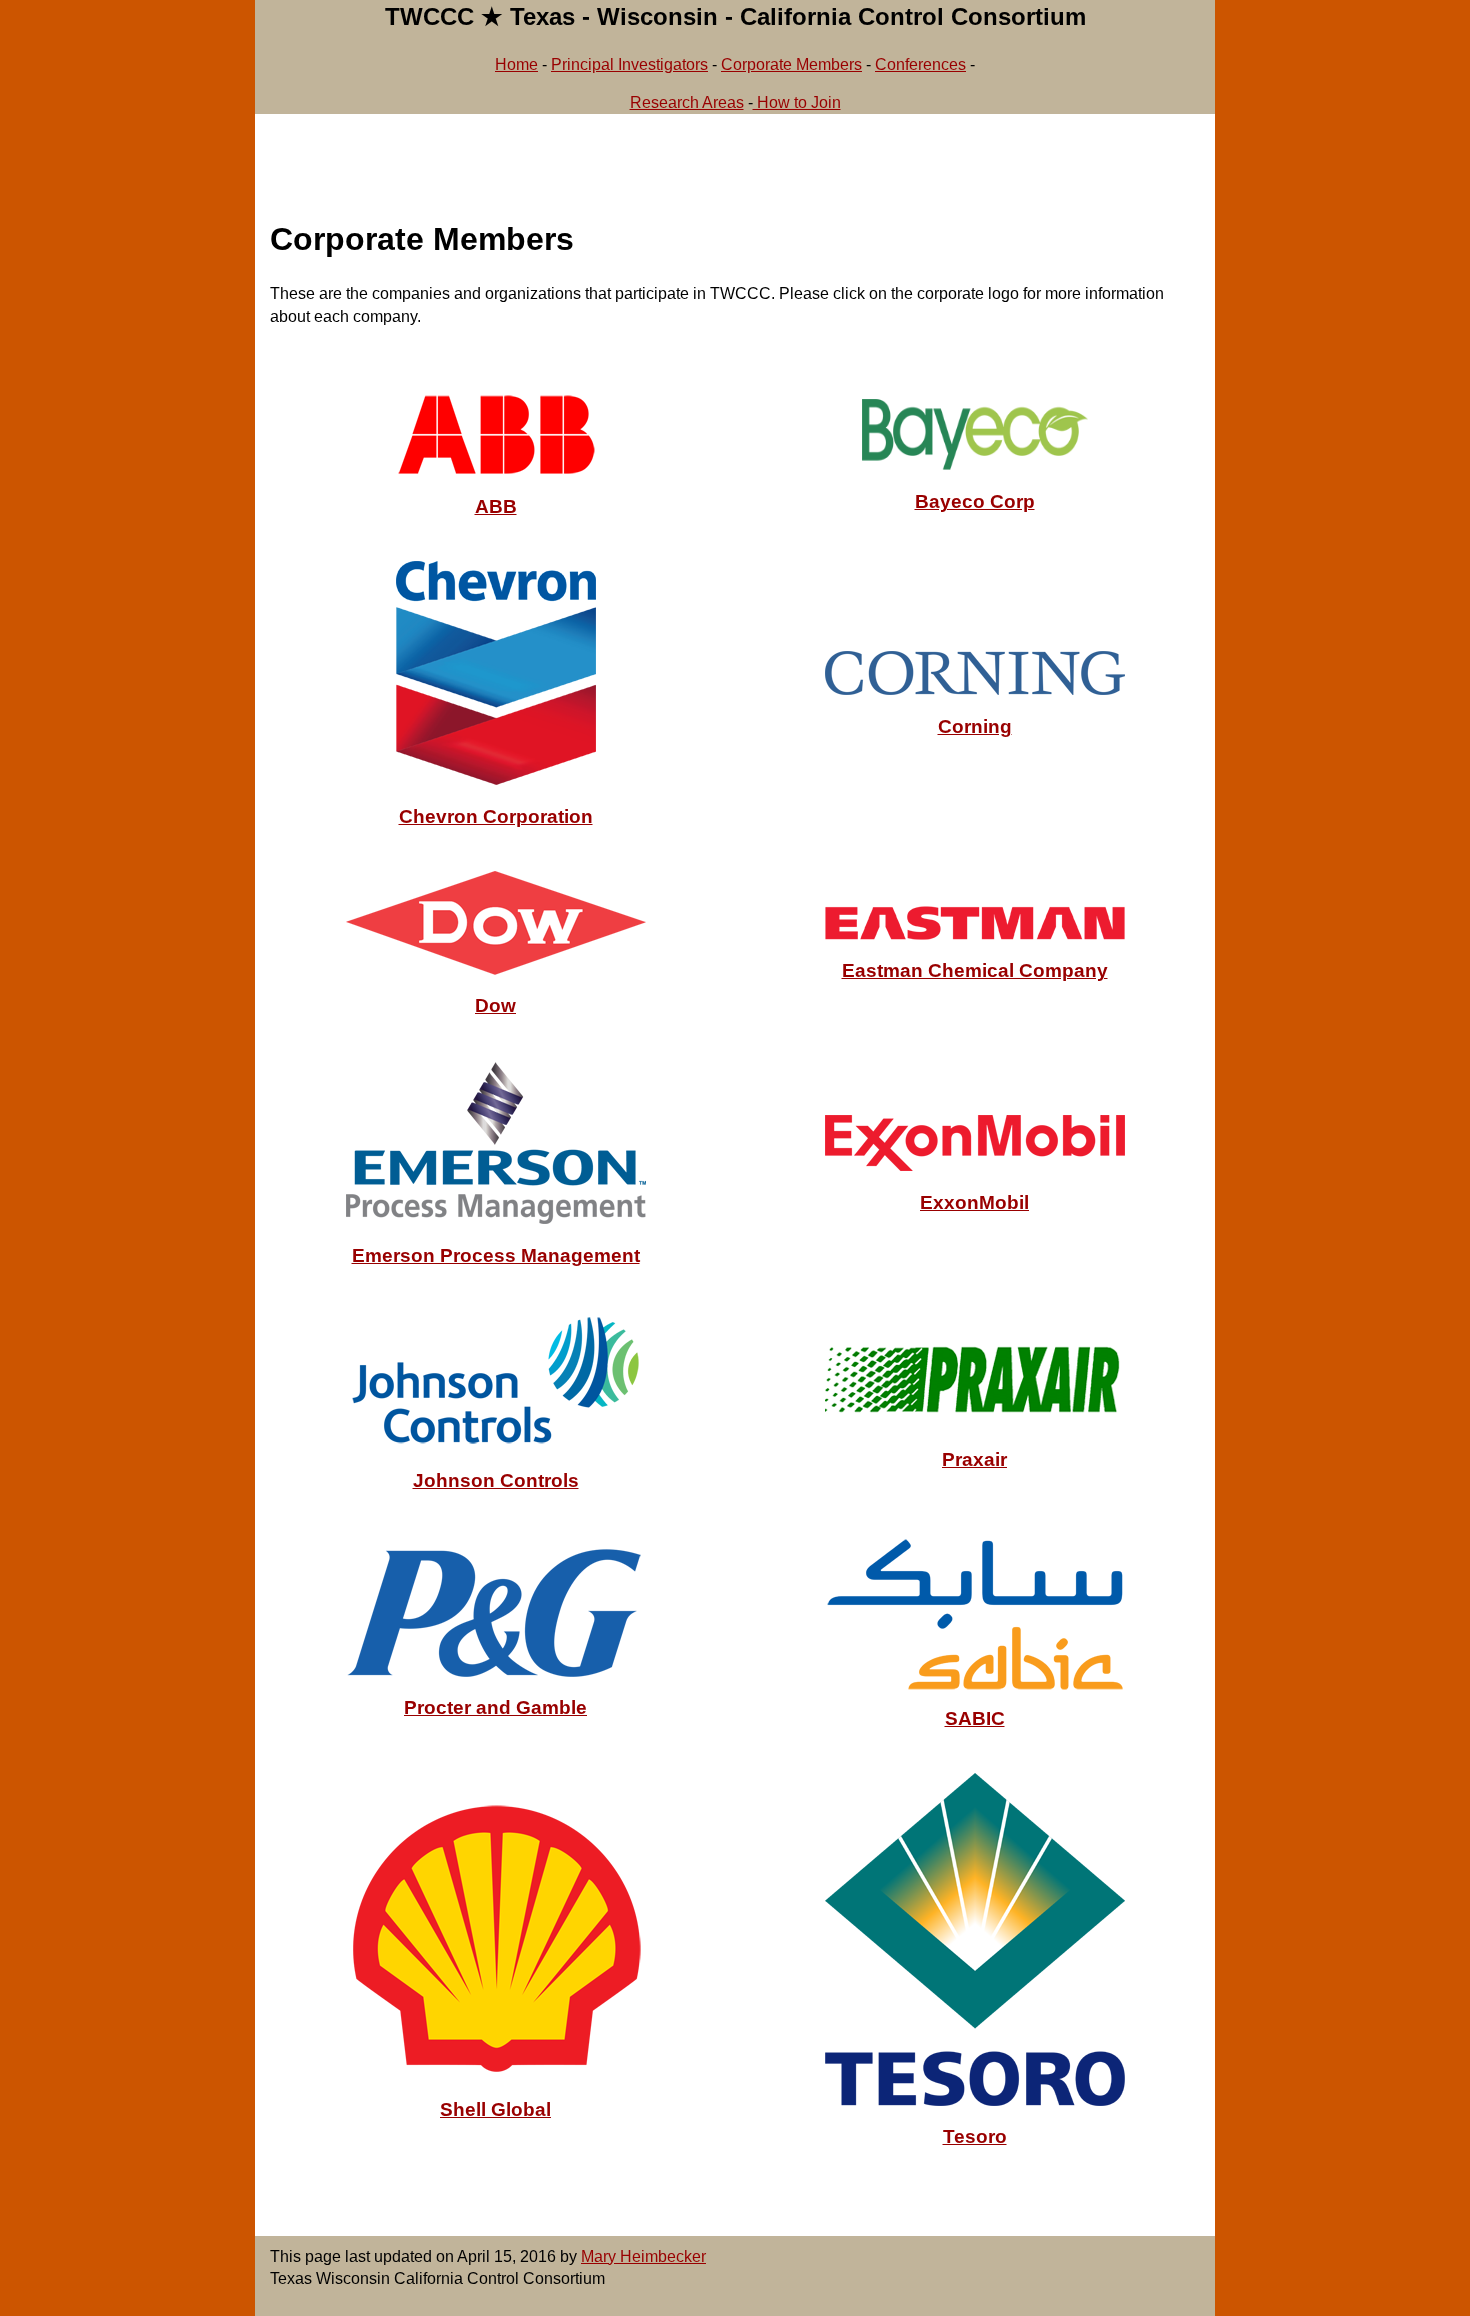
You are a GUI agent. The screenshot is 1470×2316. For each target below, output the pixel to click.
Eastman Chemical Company (975, 970)
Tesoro (975, 2136)
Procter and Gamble (495, 1707)
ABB (496, 506)
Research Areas (687, 102)
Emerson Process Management (496, 1255)
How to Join (797, 102)
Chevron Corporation (496, 816)
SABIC (975, 1718)
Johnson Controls (496, 1480)
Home (516, 64)
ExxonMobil (974, 1202)
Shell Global (495, 2109)
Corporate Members (791, 64)
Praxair (974, 1459)
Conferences (920, 64)
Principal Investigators (629, 64)
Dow (495, 1005)
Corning (975, 726)
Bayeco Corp (975, 501)
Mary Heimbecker (643, 2256)
